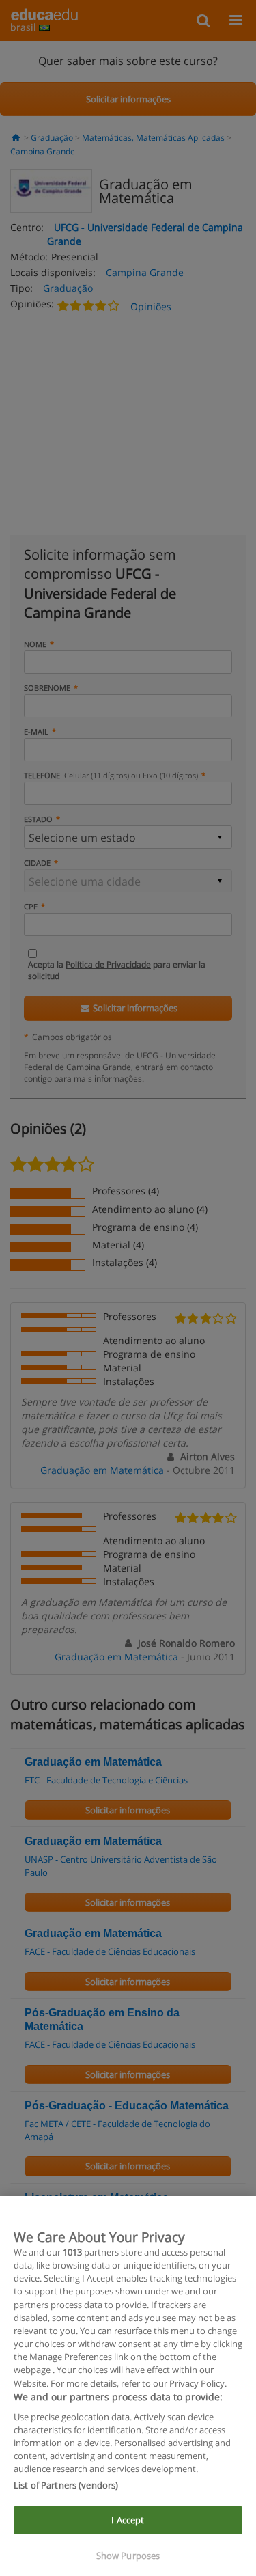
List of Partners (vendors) (66, 2485)
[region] (128, 2386)
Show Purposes (128, 2556)
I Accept (128, 2520)
